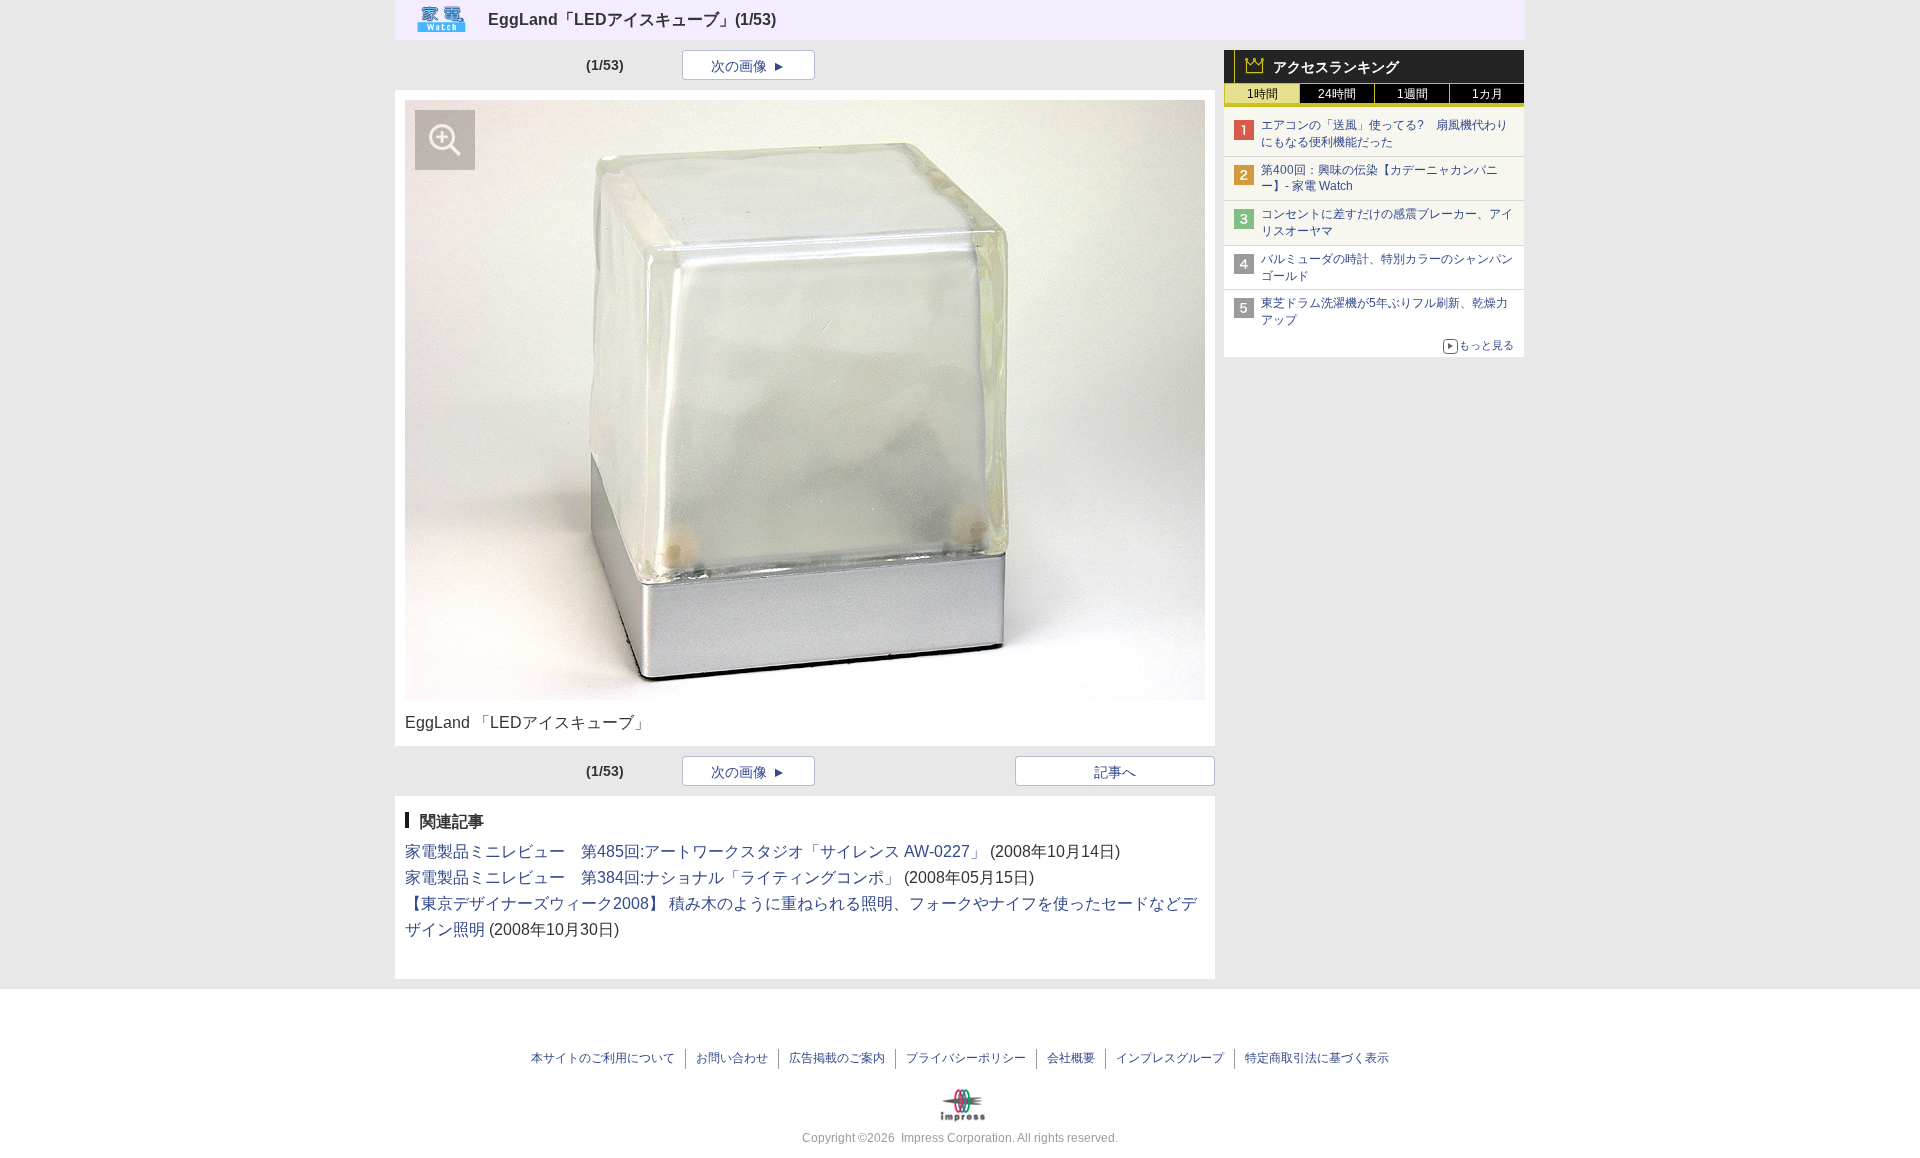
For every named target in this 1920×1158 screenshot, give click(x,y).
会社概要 (1071, 1058)
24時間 (1337, 94)
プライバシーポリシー (966, 1058)
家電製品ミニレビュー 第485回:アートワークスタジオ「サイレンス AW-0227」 (695, 851)
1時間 (1262, 94)
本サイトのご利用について (603, 1058)
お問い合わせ (732, 1058)
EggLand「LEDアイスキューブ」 (611, 19)
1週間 (1412, 94)
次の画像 (739, 66)
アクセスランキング (1336, 67)
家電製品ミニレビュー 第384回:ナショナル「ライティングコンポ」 (652, 877)
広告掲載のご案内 (837, 1058)
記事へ (1115, 772)
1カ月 (1487, 94)
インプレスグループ (1170, 1058)
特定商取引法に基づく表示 (1317, 1058)
